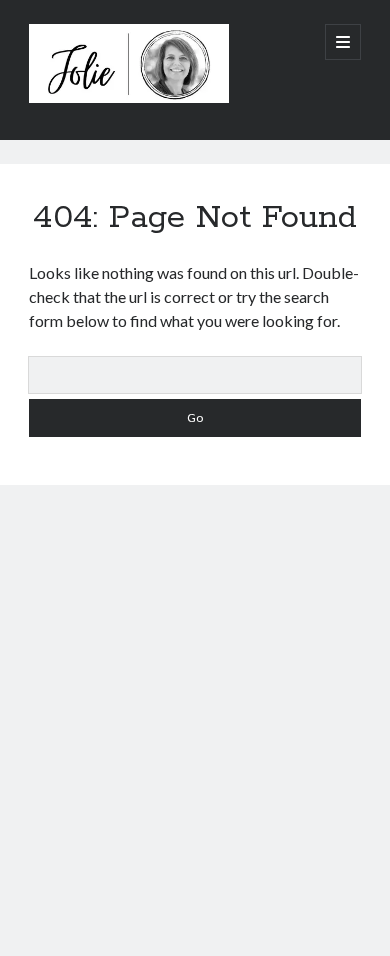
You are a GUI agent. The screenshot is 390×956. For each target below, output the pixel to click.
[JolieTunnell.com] (129, 98)
